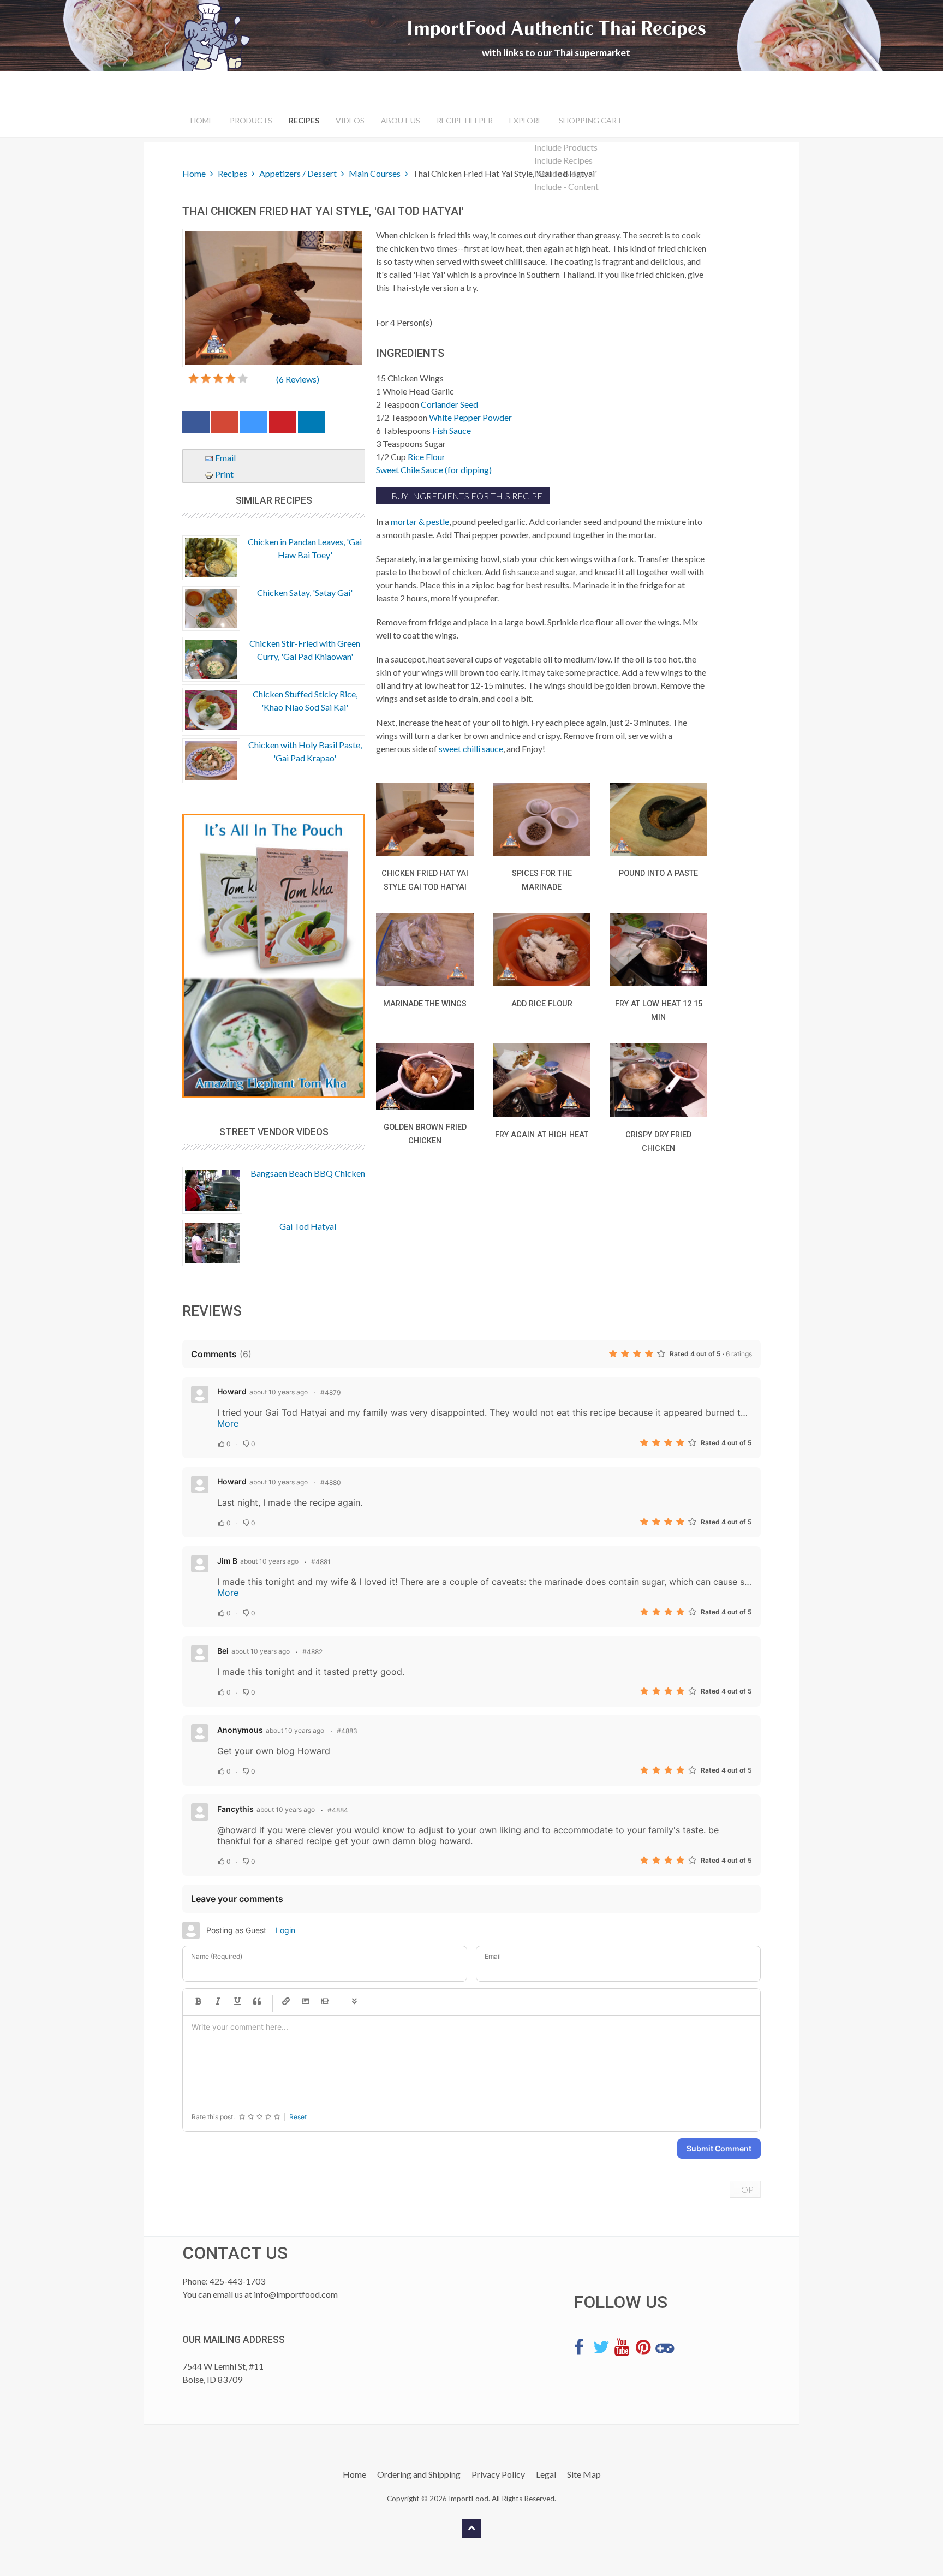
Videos (350, 120)
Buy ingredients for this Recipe (466, 496)
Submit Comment (719, 2148)
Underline (237, 2002)
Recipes (304, 120)
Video (325, 2002)
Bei (223, 1651)
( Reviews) (298, 379)
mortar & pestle (420, 521)
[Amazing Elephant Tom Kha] (274, 956)
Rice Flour (426, 457)
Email (225, 458)
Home (202, 120)
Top (745, 2189)
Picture (306, 2002)
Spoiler (354, 2002)
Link (286, 2002)
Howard (232, 1391)
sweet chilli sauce (471, 749)
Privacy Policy (498, 2474)
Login (285, 1930)
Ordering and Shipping (419, 2474)
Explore (526, 120)
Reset (298, 2117)
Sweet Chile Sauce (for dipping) (434, 470)
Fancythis (235, 1809)
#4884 (338, 1810)
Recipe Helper (465, 120)
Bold (198, 2002)
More (228, 1423)
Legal (546, 2474)
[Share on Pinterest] (283, 424)
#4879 (330, 1393)
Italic (218, 2002)
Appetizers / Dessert (298, 173)
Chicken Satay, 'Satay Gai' (305, 592)
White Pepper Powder (470, 417)
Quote (257, 2002)
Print (223, 474)
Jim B (227, 1561)
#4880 (331, 1483)
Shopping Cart (590, 120)
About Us (401, 120)
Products (251, 120)
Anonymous (240, 1730)
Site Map (584, 2474)
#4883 (347, 1731)
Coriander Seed (449, 404)
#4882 (312, 1652)
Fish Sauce (452, 430)
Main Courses (375, 173)
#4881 (321, 1562)
